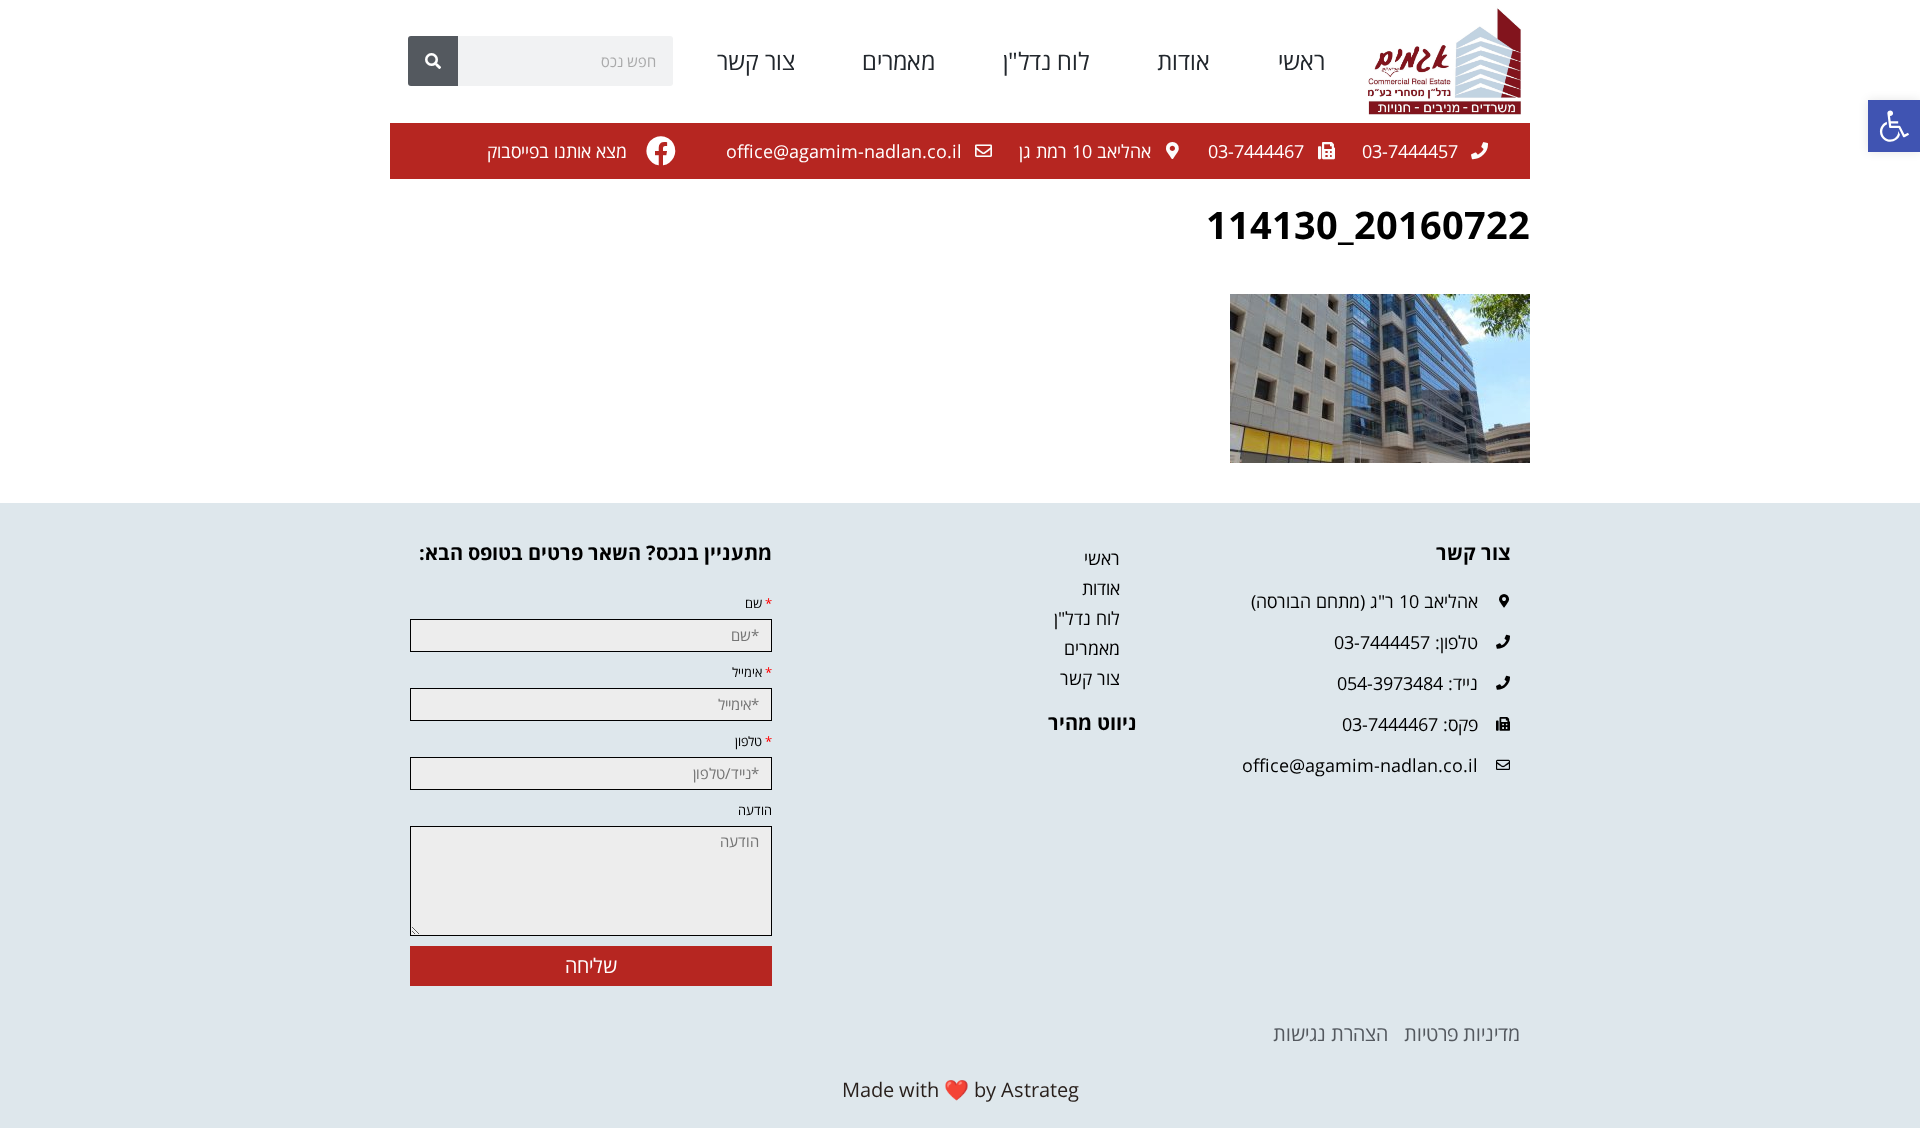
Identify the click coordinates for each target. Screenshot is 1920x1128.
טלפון (753, 741)
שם (758, 603)
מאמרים (898, 61)
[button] (1894, 126)
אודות (1183, 61)
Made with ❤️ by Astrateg (960, 1089)
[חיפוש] (433, 61)
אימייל (752, 672)
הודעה (755, 810)
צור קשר (756, 61)
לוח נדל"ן (1046, 61)
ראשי (1301, 61)
